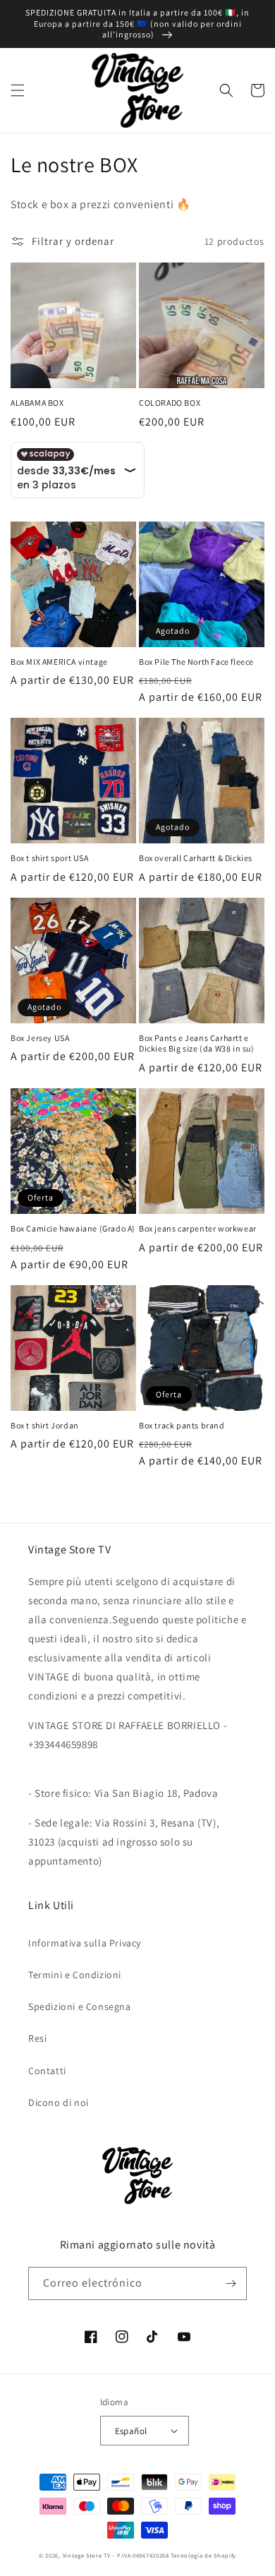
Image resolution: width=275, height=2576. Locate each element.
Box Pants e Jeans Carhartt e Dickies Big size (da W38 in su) (197, 1043)
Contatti (47, 2071)
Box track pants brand (182, 1425)
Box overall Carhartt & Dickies (196, 858)
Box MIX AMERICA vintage (59, 662)
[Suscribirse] (231, 2283)
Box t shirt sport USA (50, 858)
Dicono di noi (59, 2102)
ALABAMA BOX (37, 403)
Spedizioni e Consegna (80, 2006)
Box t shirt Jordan (45, 1425)
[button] (18, 90)
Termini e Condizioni (75, 1975)
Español (131, 2431)
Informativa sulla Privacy (85, 1943)
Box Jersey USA (40, 1038)
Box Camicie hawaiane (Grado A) (73, 1228)
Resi (37, 2038)
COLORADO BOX (170, 403)
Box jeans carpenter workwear (198, 1228)
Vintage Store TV (87, 2555)
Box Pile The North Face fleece (196, 662)
